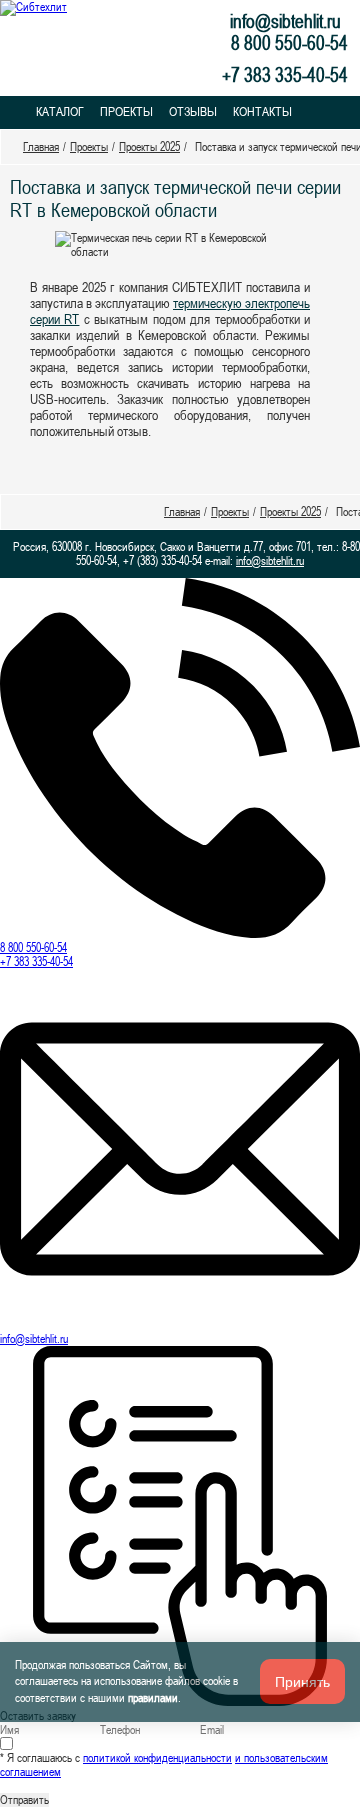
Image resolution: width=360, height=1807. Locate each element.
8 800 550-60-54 (33, 948)
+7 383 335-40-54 (36, 962)
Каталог (60, 111)
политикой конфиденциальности (157, 1758)
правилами (153, 1698)
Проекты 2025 (149, 147)
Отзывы (193, 111)
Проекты (126, 111)
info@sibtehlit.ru (285, 21)
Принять (302, 1682)
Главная (41, 147)
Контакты (262, 111)
